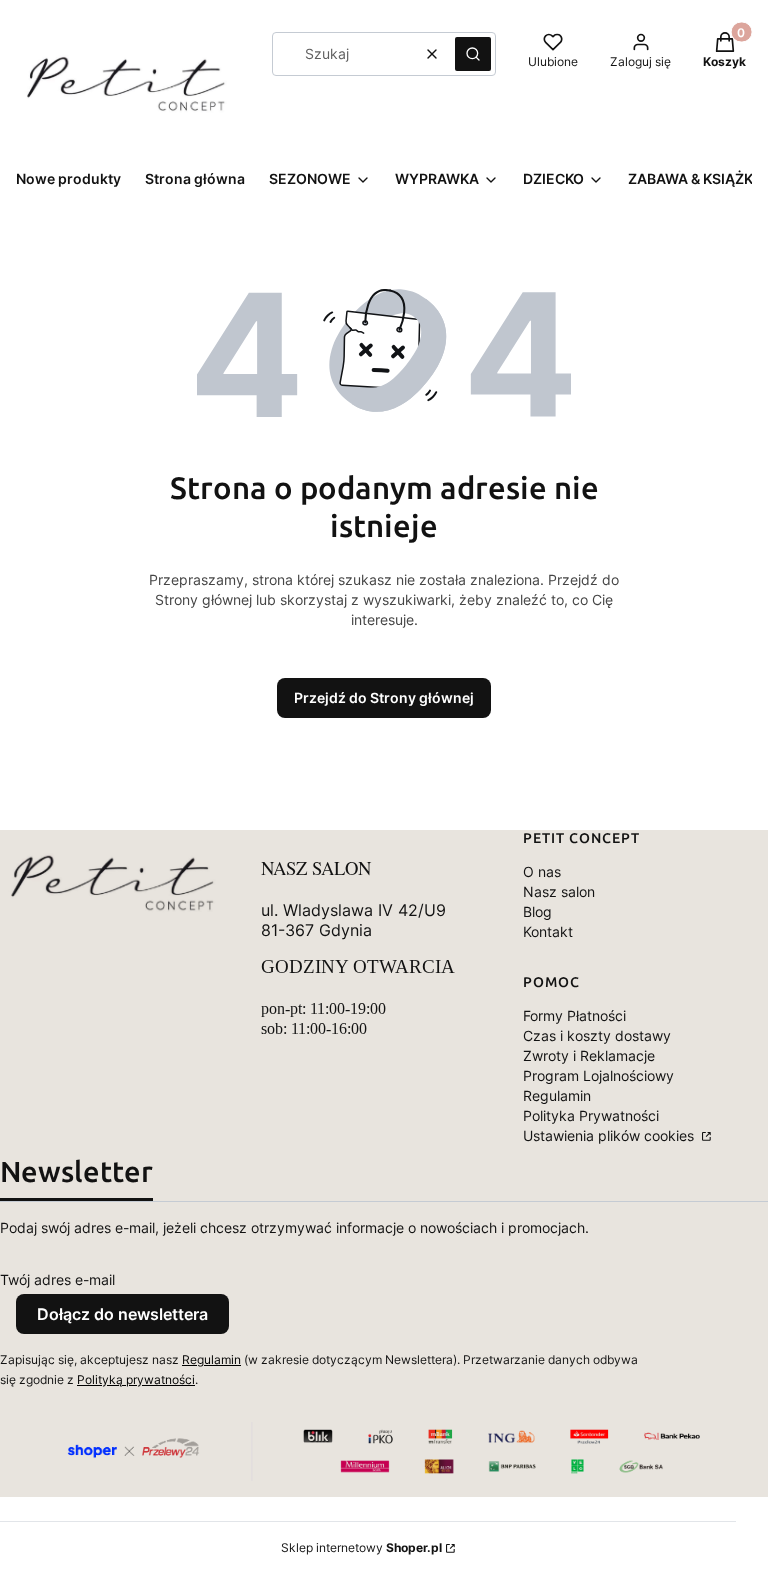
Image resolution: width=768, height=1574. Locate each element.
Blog (537, 911)
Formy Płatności (574, 1015)
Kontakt (548, 931)
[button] (473, 54)
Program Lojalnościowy (598, 1075)
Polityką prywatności (136, 1379)
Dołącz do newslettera (122, 1314)
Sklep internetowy (361, 1547)
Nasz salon (559, 891)
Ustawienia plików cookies (610, 1135)
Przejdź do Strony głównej (384, 697)
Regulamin (557, 1095)
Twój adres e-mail (57, 1279)
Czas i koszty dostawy (597, 1035)
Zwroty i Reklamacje (589, 1055)
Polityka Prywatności (591, 1115)
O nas (542, 871)
